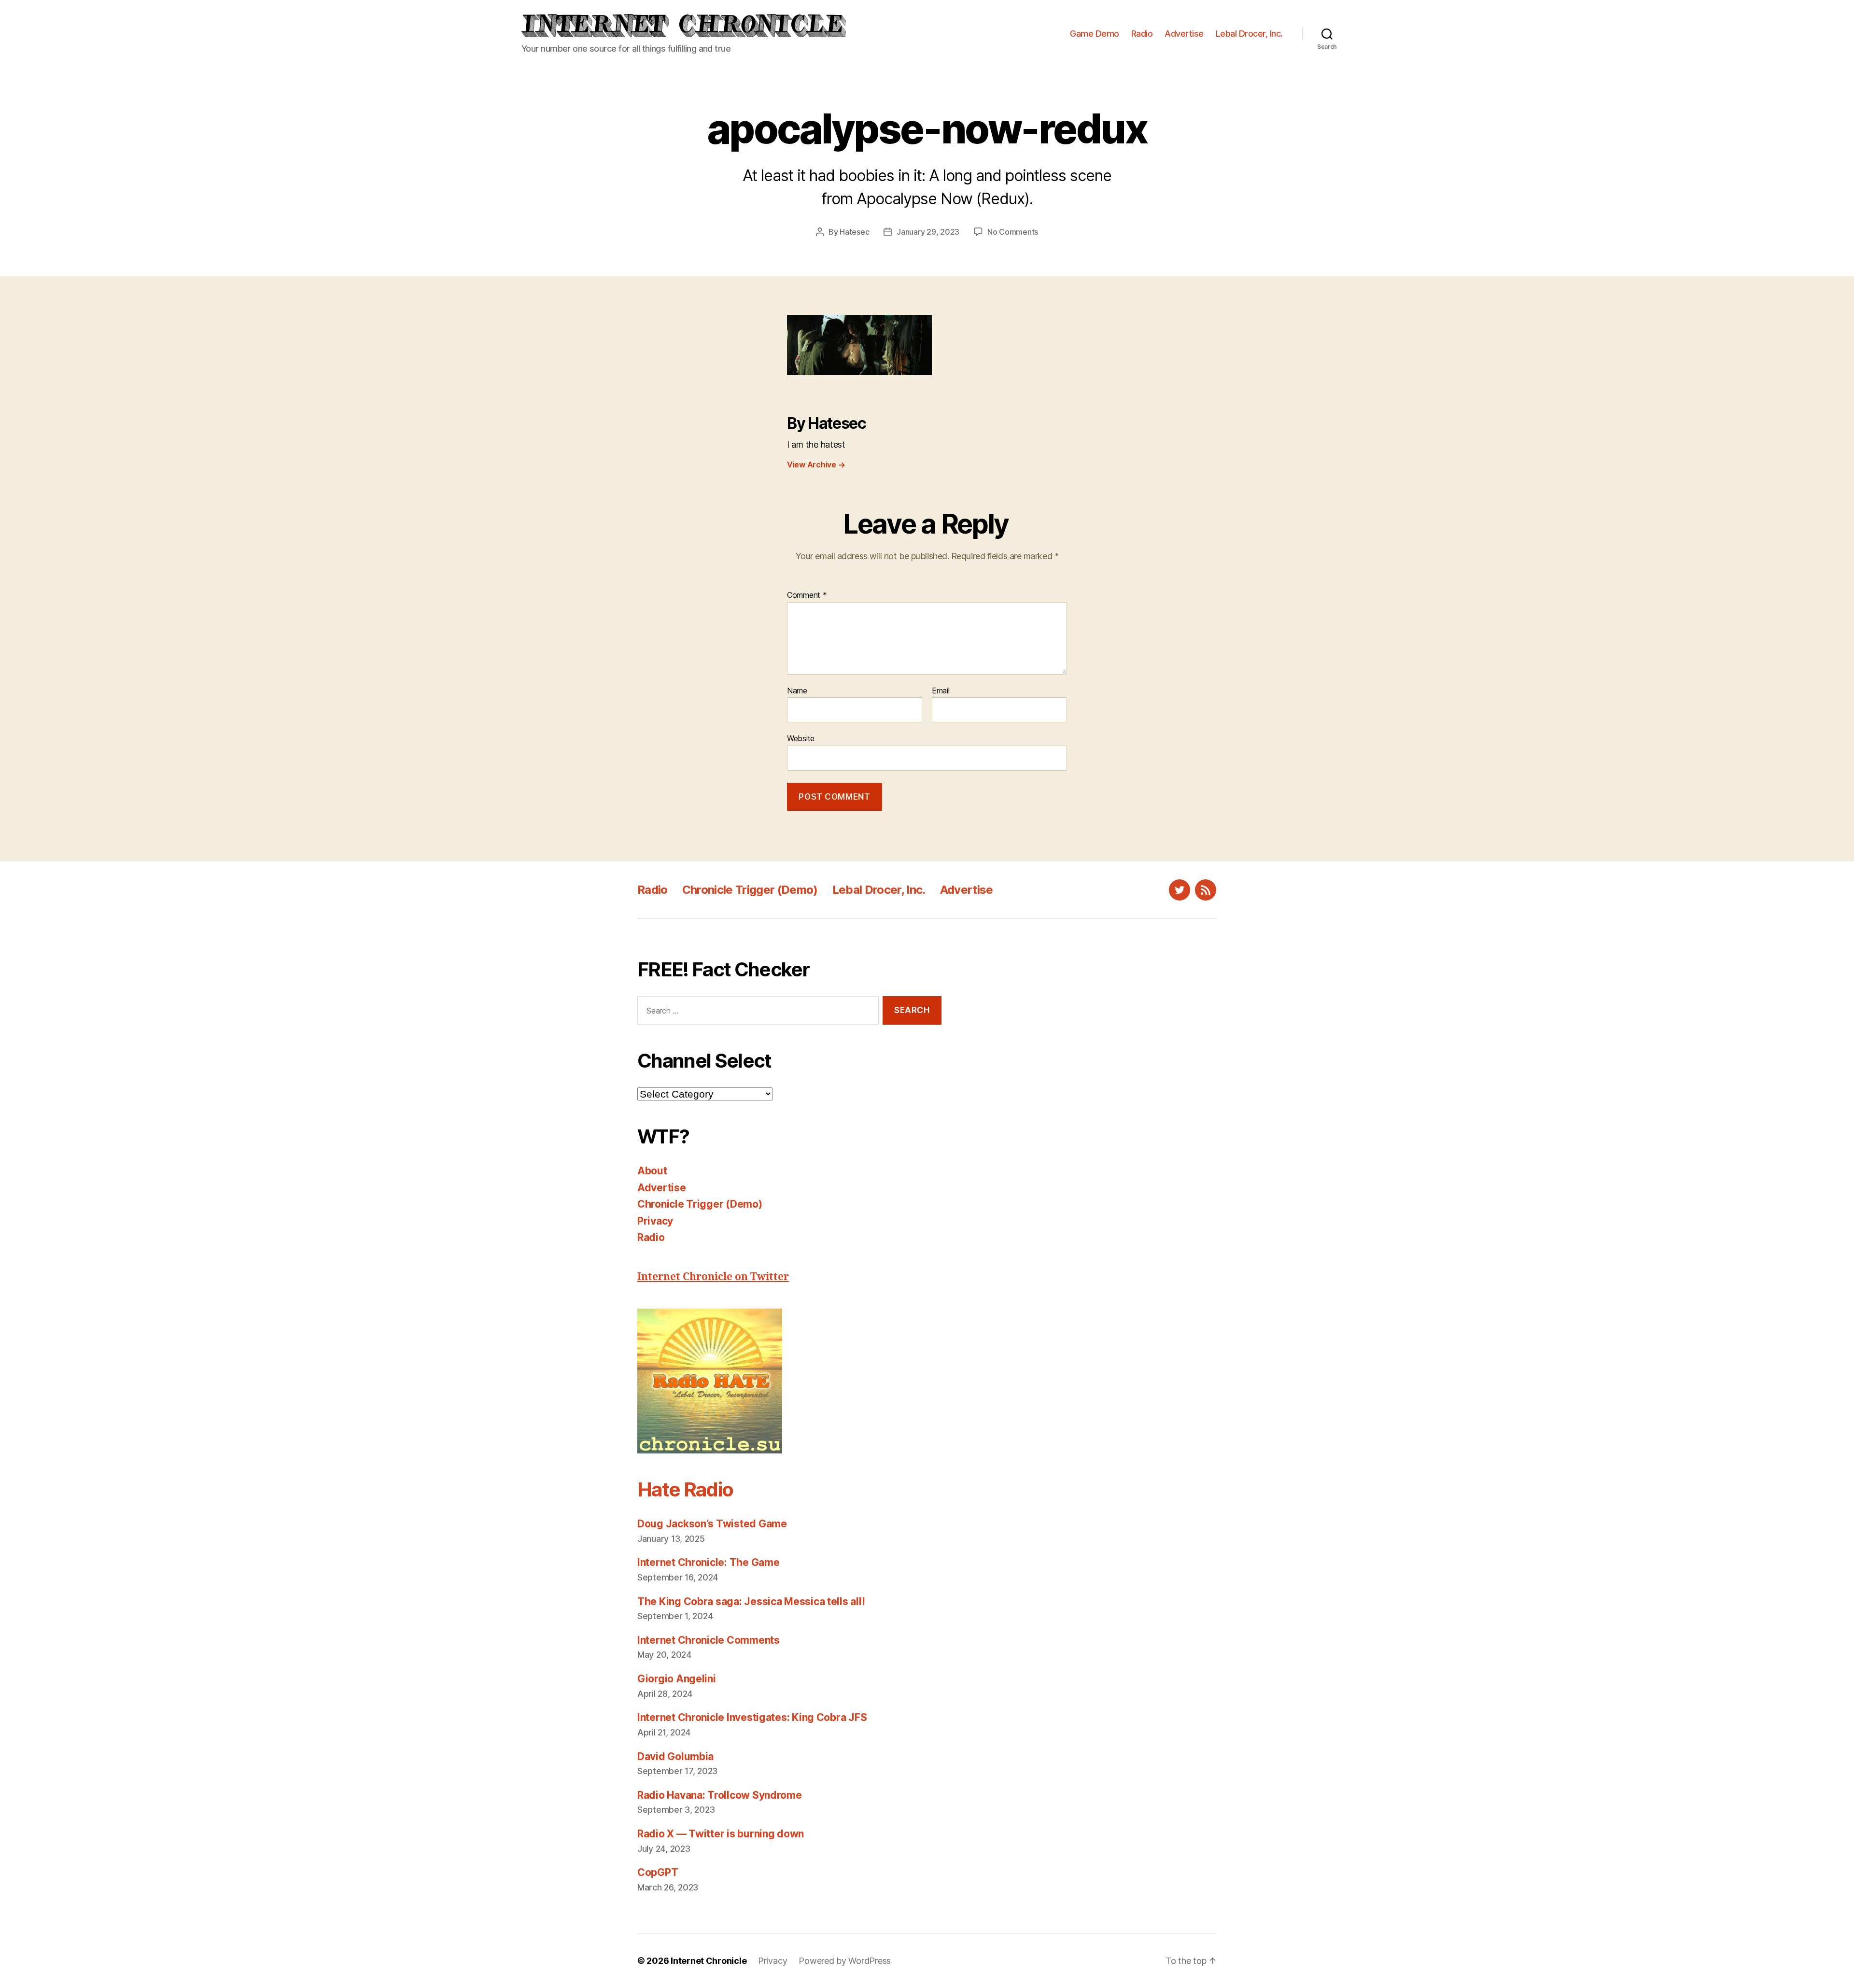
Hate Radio (685, 1489)
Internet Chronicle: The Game (708, 1562)
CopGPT (658, 1872)
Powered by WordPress (845, 1961)
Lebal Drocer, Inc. (1249, 34)
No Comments (1013, 232)
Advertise (1184, 34)
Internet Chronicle (709, 1961)
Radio (1142, 34)
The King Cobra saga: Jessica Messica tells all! (751, 1601)
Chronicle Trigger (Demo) (750, 890)
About (652, 1171)
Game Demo (1095, 34)
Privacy (655, 1221)
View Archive (816, 465)
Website (801, 738)
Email (941, 691)
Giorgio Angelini (677, 1679)
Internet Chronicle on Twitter (713, 1277)
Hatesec (854, 232)
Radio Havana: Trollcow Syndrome (720, 1795)
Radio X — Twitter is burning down (721, 1834)
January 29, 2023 (928, 232)
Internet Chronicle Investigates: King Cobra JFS (752, 1717)
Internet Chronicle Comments (709, 1640)
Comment (807, 595)
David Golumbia (675, 1756)
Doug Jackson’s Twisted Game (712, 1524)
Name (797, 691)
